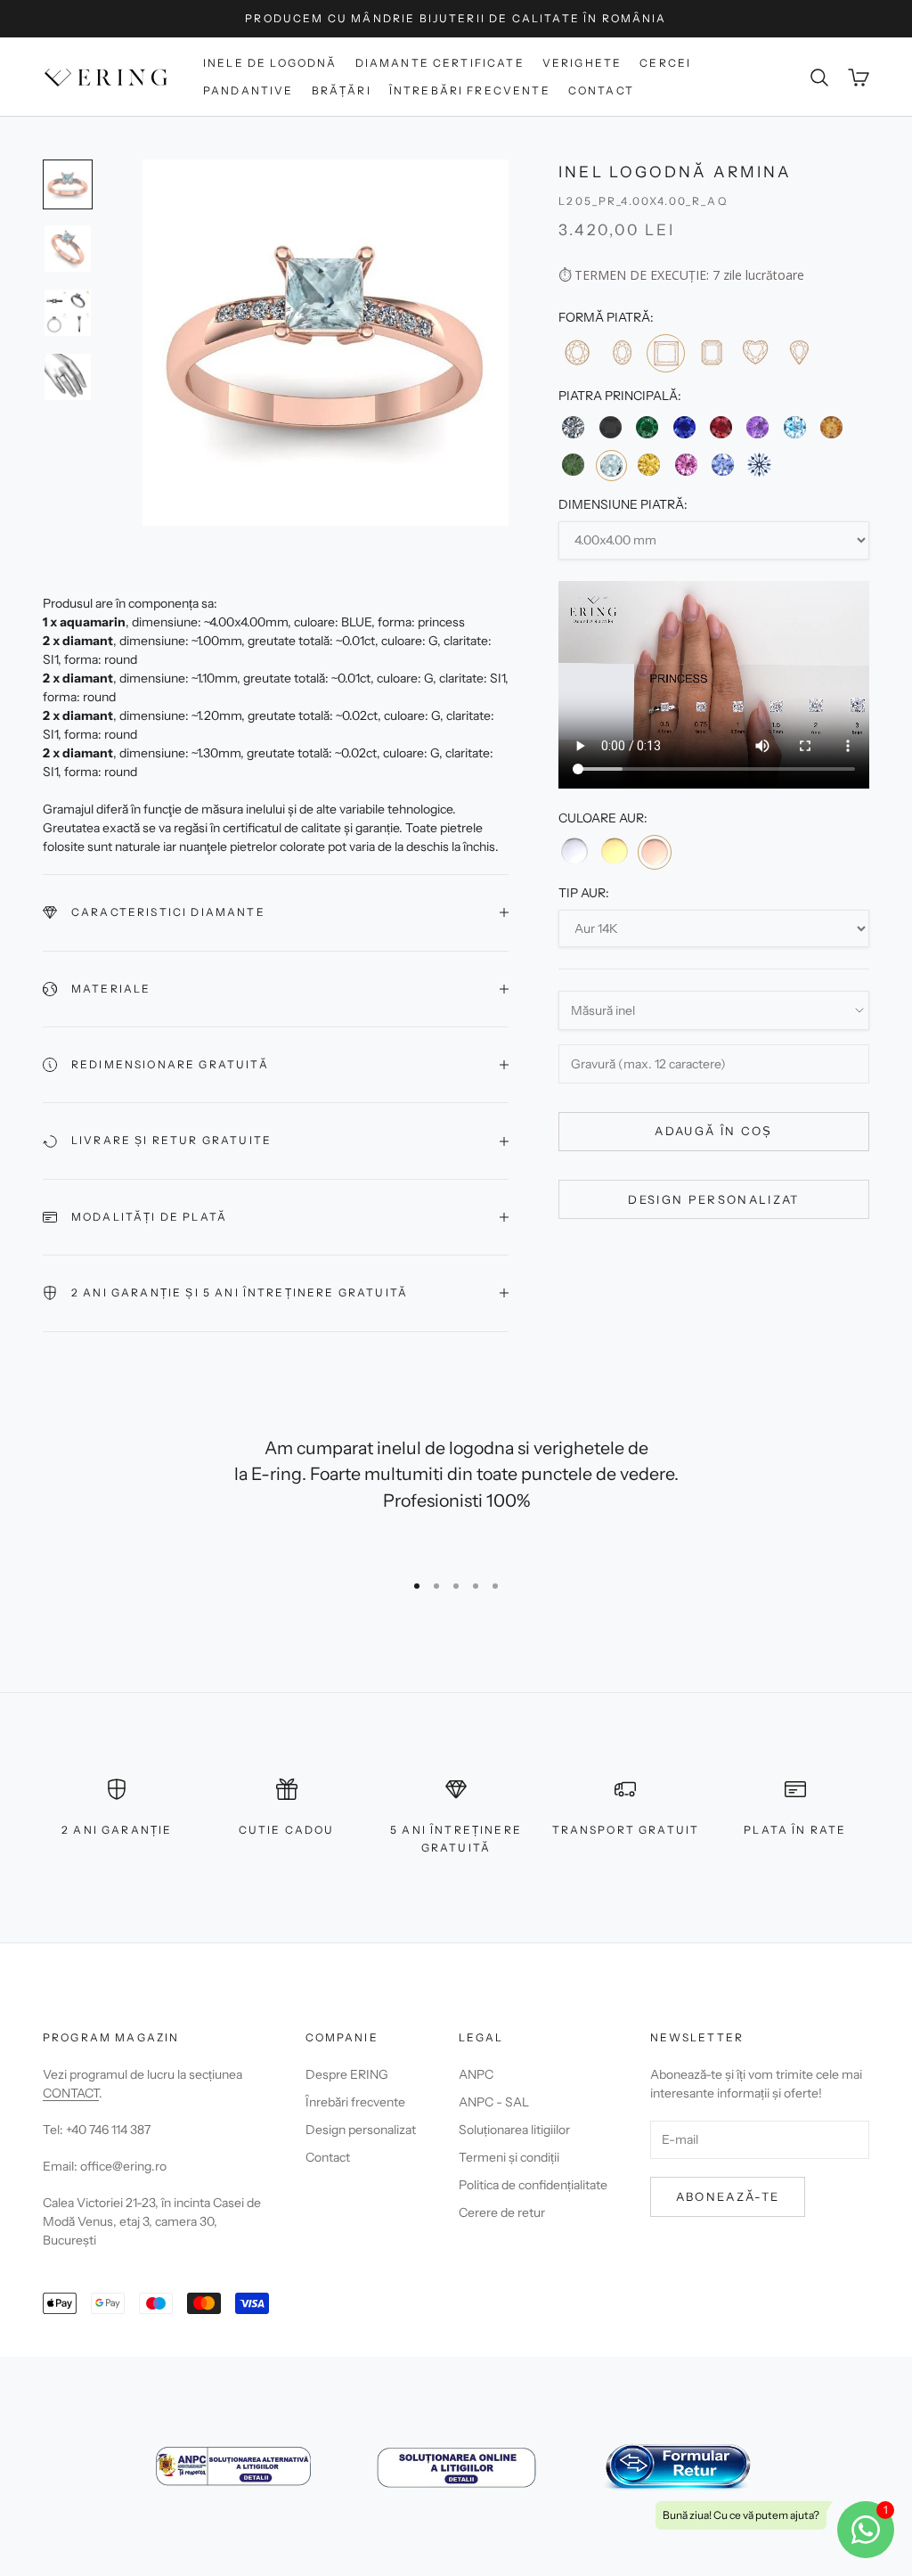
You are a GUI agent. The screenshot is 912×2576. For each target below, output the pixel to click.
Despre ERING (347, 2074)
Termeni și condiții (509, 2157)
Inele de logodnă (270, 63)
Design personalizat (713, 1199)
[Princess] (666, 353)
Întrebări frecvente (470, 90)
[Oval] (621, 352)
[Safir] (684, 427)
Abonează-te (728, 2196)
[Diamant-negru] (611, 427)
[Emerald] (710, 352)
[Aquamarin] (611, 466)
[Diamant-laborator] (759, 465)
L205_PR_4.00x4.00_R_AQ (643, 201)
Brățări (342, 90)
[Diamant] (573, 427)
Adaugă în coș (713, 1131)
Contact (601, 90)
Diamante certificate (440, 63)
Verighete (582, 63)
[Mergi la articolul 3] (68, 313)
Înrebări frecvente (355, 2102)
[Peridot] (573, 465)
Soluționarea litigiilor (514, 2130)
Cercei (665, 63)
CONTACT (71, 2093)
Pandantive (248, 90)
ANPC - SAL (494, 2102)
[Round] (577, 352)
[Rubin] (721, 427)
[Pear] (798, 352)
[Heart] (755, 352)
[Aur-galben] (615, 851)
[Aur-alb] (574, 851)
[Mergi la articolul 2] (68, 249)
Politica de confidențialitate (533, 2185)
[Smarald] (647, 427)
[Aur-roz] (655, 852)
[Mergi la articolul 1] (68, 184)
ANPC (476, 2074)
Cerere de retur (502, 2212)
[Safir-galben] (649, 465)
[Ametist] (757, 427)
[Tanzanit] (723, 465)
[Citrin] (831, 427)
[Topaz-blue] (794, 427)
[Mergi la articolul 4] (68, 377)
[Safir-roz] (685, 465)
